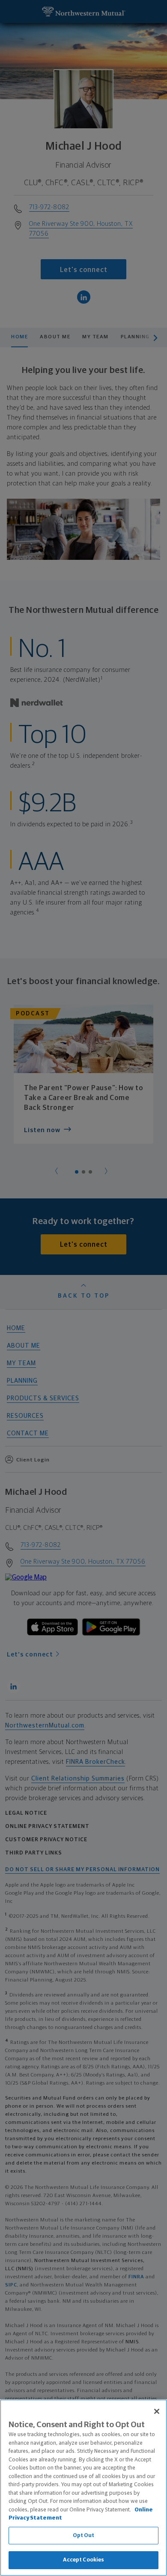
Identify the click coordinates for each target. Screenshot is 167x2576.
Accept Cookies (84, 2560)
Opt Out (84, 2536)
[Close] (157, 2411)
